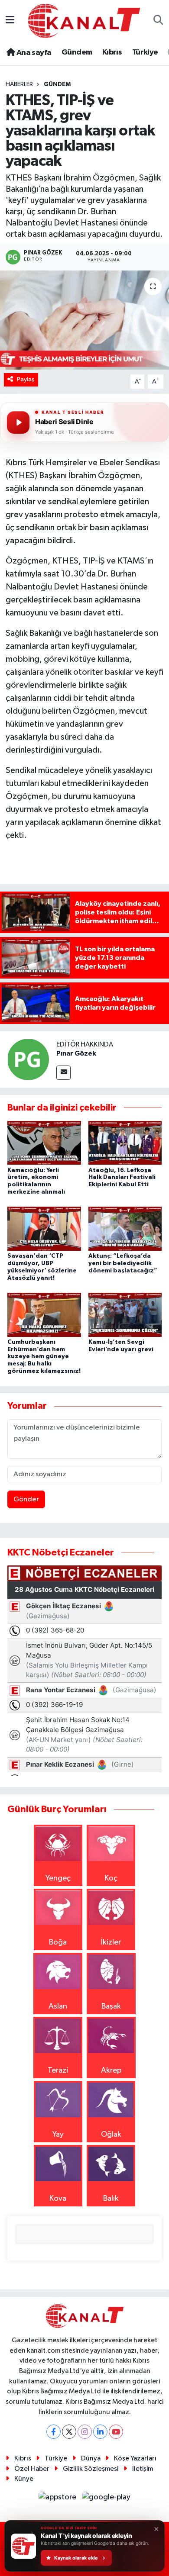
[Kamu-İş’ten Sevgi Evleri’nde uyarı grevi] (125, 1314)
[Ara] (158, 21)
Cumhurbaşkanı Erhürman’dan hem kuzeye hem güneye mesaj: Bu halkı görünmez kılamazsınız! (44, 1357)
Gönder (26, 1499)
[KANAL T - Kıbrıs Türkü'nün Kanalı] (84, 21)
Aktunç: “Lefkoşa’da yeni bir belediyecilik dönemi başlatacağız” (123, 1263)
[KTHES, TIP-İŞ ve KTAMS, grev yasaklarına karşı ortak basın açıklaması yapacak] (84, 320)
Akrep (111, 2070)
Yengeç (58, 1878)
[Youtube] (116, 2432)
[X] (69, 2432)
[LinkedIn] (100, 2432)
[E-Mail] (63, 1073)
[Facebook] (54, 2432)
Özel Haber (32, 2469)
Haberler (19, 84)
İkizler (111, 1942)
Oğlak (111, 2135)
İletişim (143, 2469)
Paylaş (26, 379)
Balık (111, 2199)
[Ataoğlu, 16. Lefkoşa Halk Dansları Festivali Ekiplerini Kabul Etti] (125, 1143)
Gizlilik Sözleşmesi (91, 2469)
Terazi (58, 2070)
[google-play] (106, 2499)
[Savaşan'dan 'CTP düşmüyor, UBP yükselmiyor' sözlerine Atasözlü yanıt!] (44, 1228)
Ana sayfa (33, 53)
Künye (24, 2479)
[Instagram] (85, 2432)
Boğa (58, 1942)
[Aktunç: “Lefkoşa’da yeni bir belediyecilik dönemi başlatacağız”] (125, 1228)
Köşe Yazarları (135, 2458)
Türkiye (145, 52)
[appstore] (58, 2499)
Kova (58, 2199)
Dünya (91, 2458)
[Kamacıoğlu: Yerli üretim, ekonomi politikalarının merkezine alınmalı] (44, 1143)
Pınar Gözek (76, 1053)
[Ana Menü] (10, 21)
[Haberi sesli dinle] (18, 422)
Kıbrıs (112, 52)
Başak (111, 2006)
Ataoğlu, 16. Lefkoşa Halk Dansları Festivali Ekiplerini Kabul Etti (122, 1178)
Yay (58, 2135)
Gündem (77, 52)
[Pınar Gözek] (28, 1059)
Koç (111, 1878)
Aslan (58, 2006)
